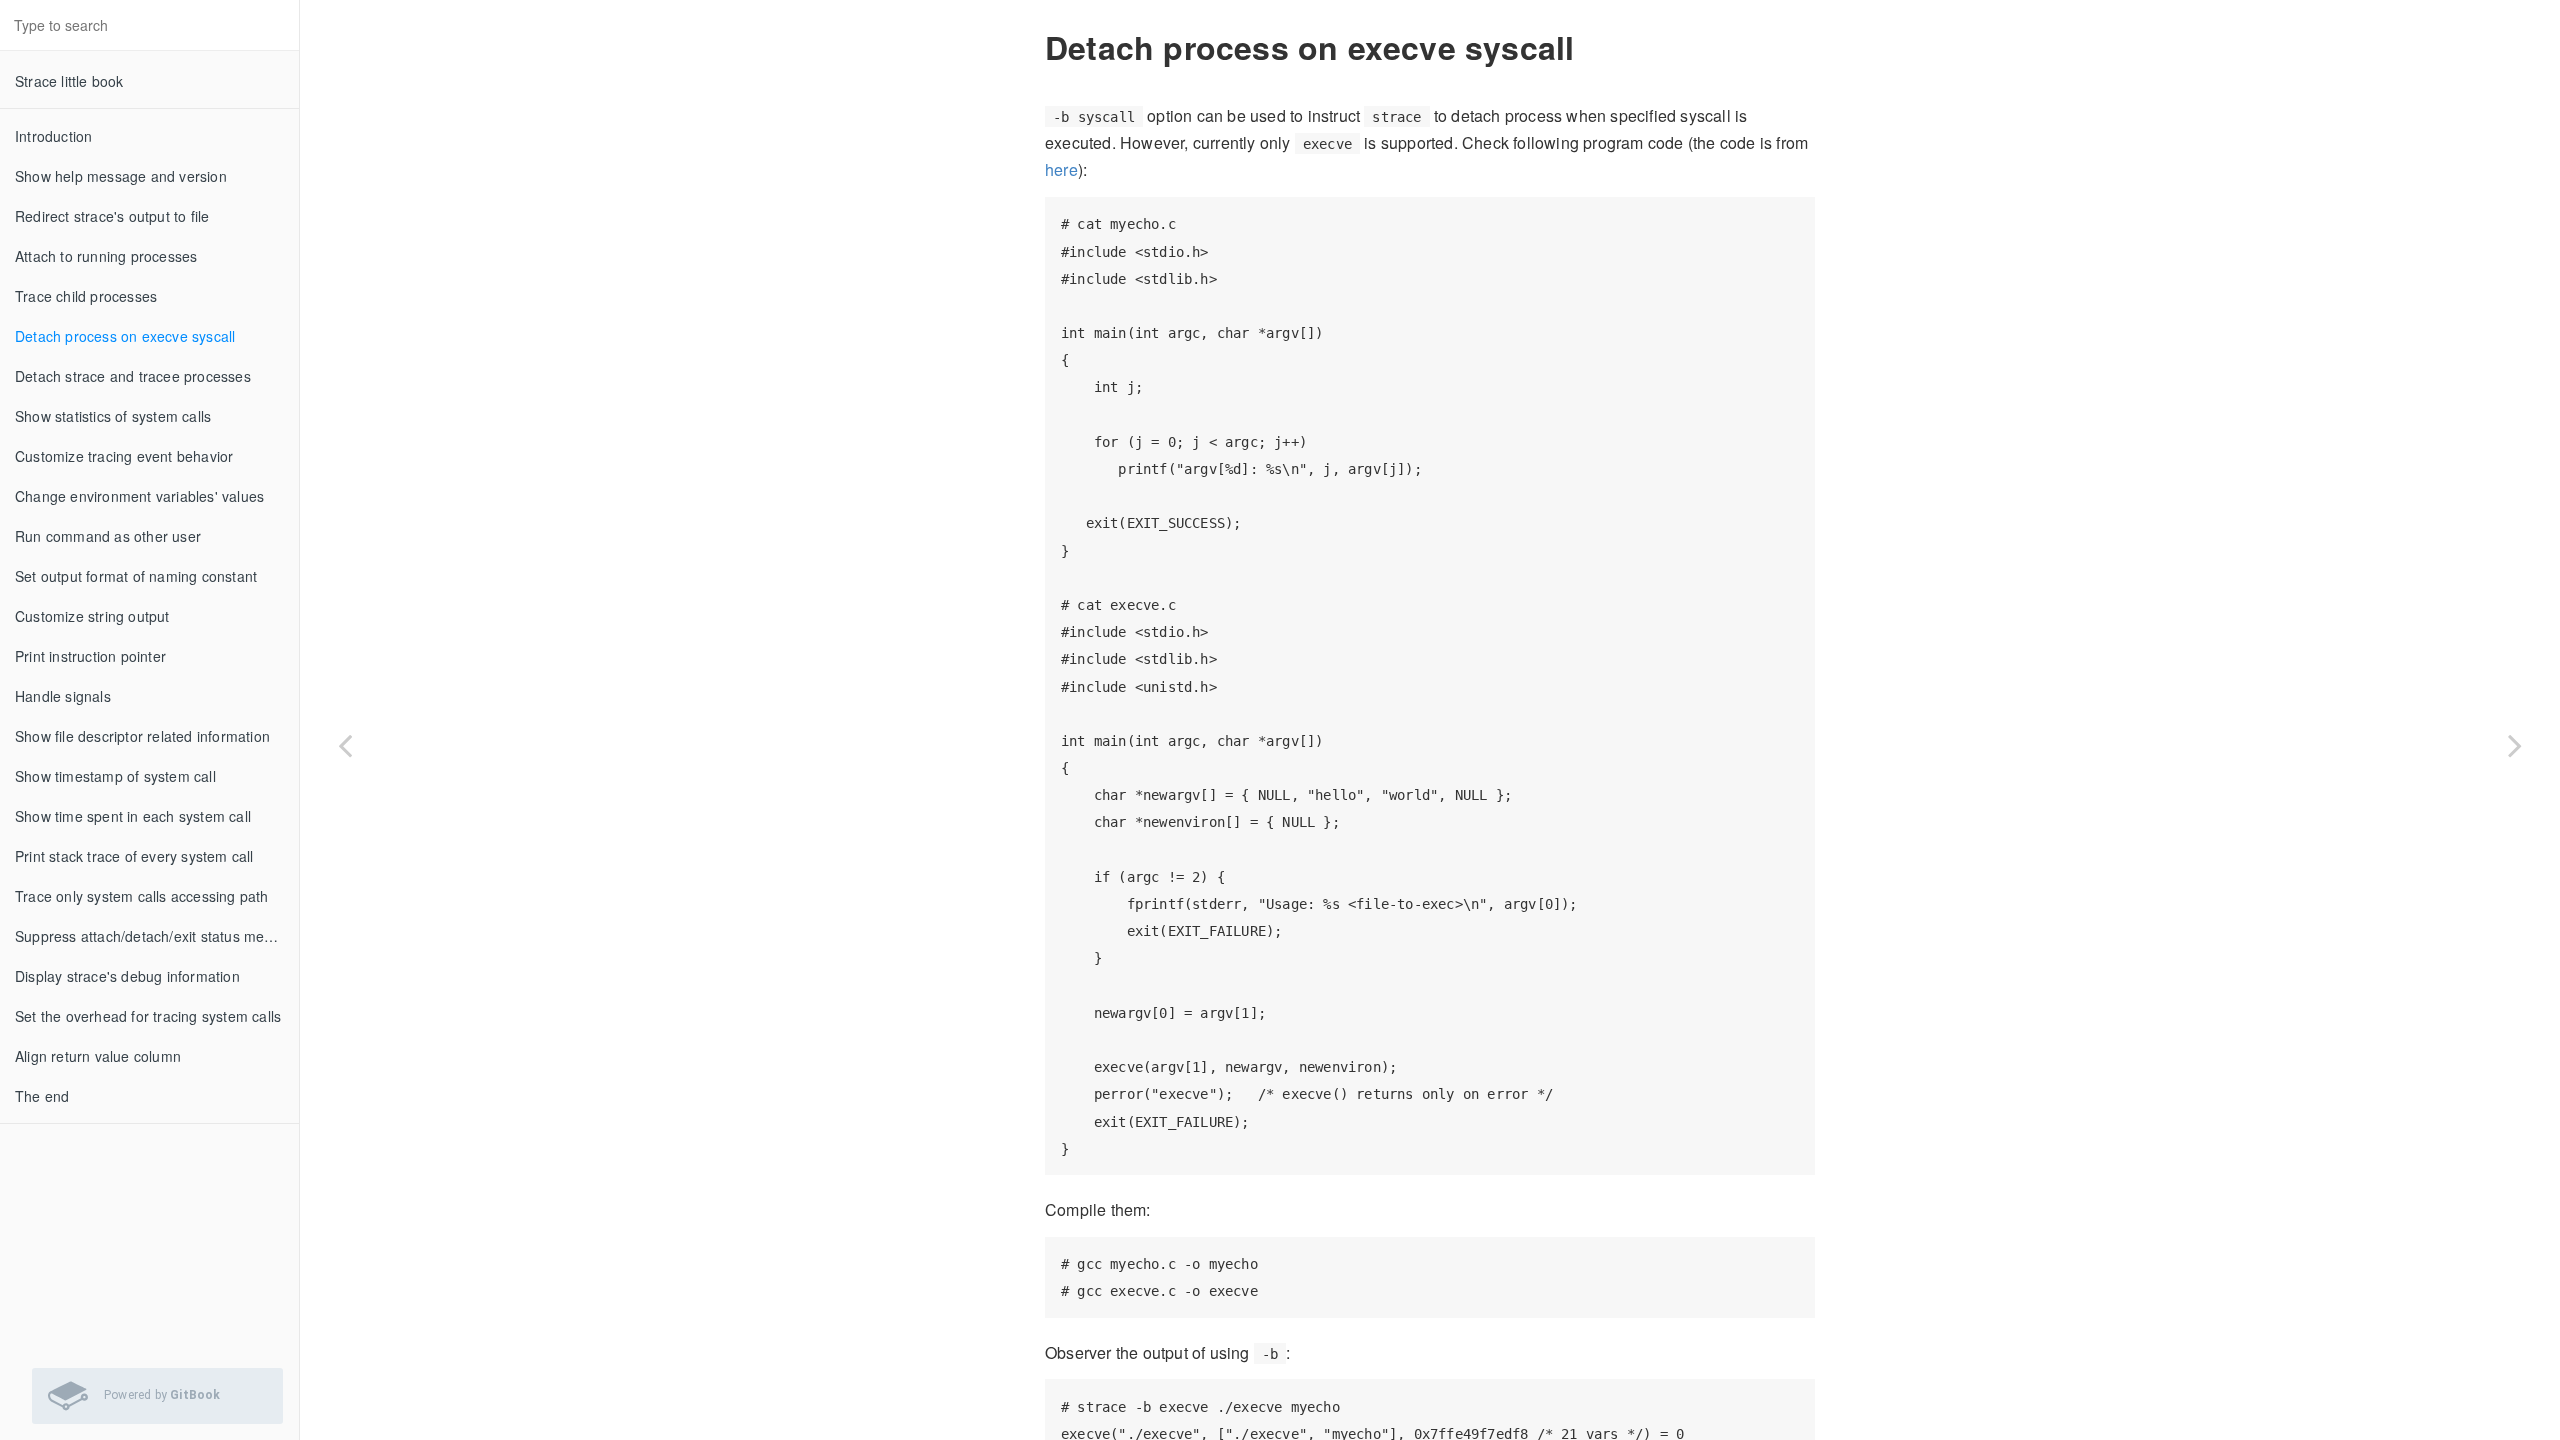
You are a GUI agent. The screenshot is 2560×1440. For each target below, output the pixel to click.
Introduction (53, 136)
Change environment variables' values (139, 496)
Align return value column (98, 1056)
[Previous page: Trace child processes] (345, 745)
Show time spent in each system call (133, 816)
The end (42, 1096)
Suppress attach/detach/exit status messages (157, 936)
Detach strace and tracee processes (133, 376)
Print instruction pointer (90, 656)
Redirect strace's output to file (112, 216)
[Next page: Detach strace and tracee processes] (2515, 745)
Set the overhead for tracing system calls (148, 1016)
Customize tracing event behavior (124, 456)
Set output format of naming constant (136, 576)
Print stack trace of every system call (134, 856)
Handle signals (63, 696)
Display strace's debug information (127, 976)
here (1061, 169)
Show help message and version (121, 176)
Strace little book (69, 81)
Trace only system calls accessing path (142, 896)
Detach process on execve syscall (125, 336)
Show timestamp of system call (115, 776)
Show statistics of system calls (113, 416)
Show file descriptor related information (142, 736)
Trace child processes (86, 296)
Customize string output (92, 616)
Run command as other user (108, 536)
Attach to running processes (106, 256)
